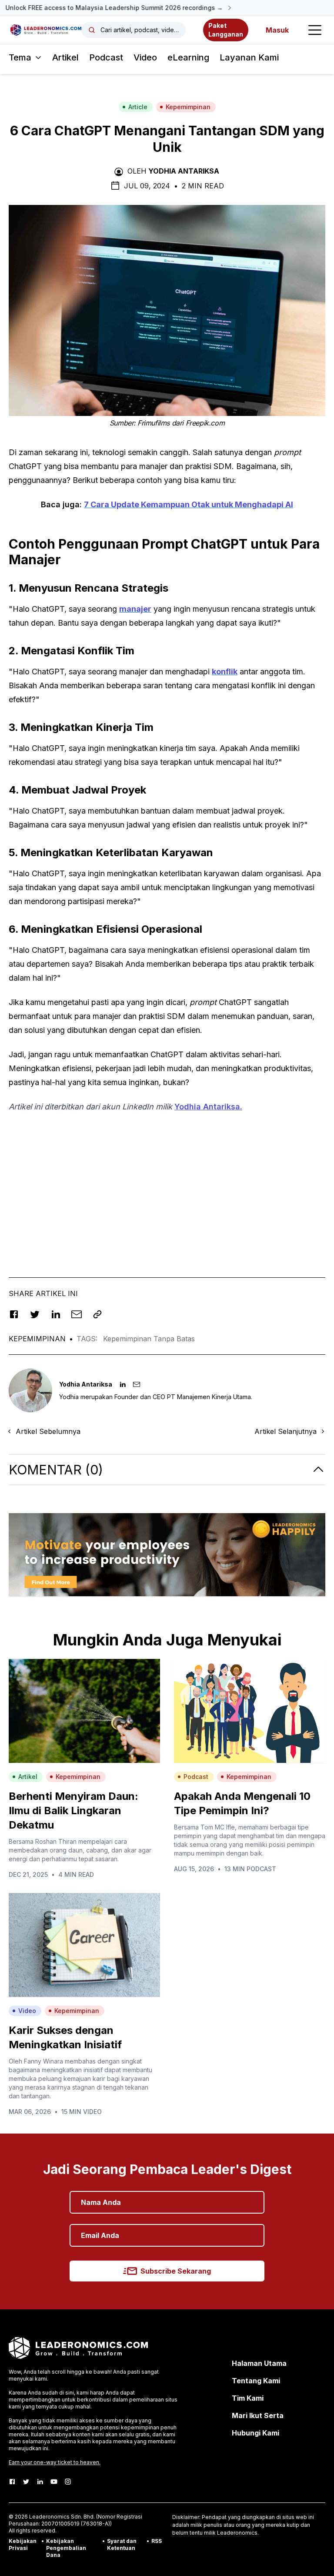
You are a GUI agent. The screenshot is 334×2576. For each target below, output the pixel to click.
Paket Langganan (226, 30)
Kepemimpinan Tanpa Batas (149, 1339)
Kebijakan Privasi (23, 2544)
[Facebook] (12, 2482)
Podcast (106, 57)
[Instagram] (68, 2482)
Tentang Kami (256, 2381)
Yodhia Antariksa (184, 171)
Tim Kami (248, 2398)
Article (138, 107)
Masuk (277, 30)
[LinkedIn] (40, 2482)
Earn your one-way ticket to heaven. (55, 2462)
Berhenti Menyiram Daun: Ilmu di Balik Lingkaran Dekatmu (73, 1811)
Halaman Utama (259, 2363)
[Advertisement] (167, 1182)
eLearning (188, 57)
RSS (157, 2541)
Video (145, 57)
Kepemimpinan (188, 107)
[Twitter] (26, 2482)
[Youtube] (54, 2482)
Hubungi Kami (256, 2433)
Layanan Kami (249, 57)
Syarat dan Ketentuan (122, 2544)
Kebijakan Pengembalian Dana (66, 2548)
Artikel (65, 57)
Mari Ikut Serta (258, 2415)
